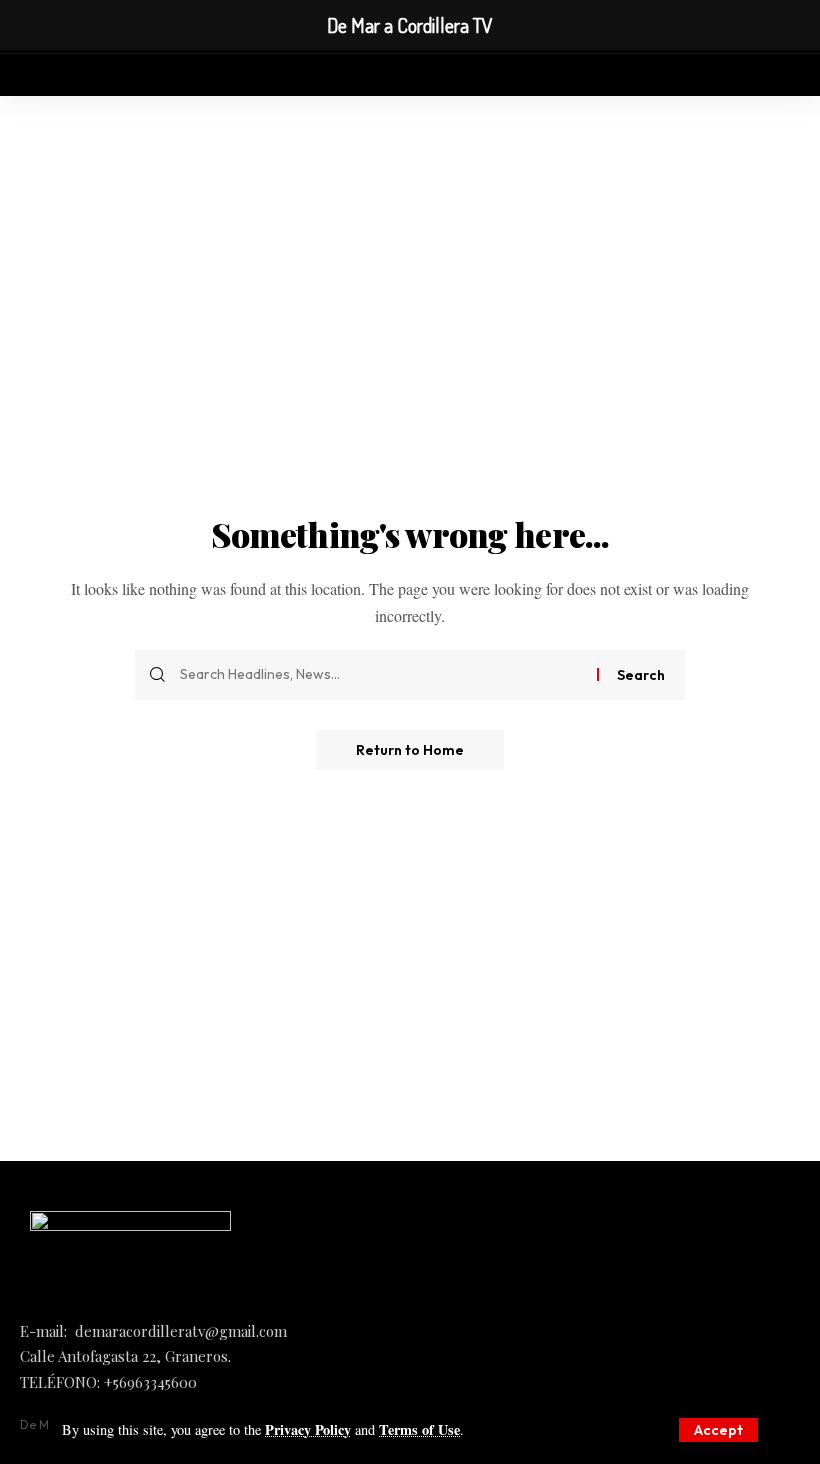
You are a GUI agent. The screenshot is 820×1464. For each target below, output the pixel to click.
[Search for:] (381, 675)
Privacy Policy (308, 1429)
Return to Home (410, 750)
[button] (718, 1430)
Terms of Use (419, 1429)
